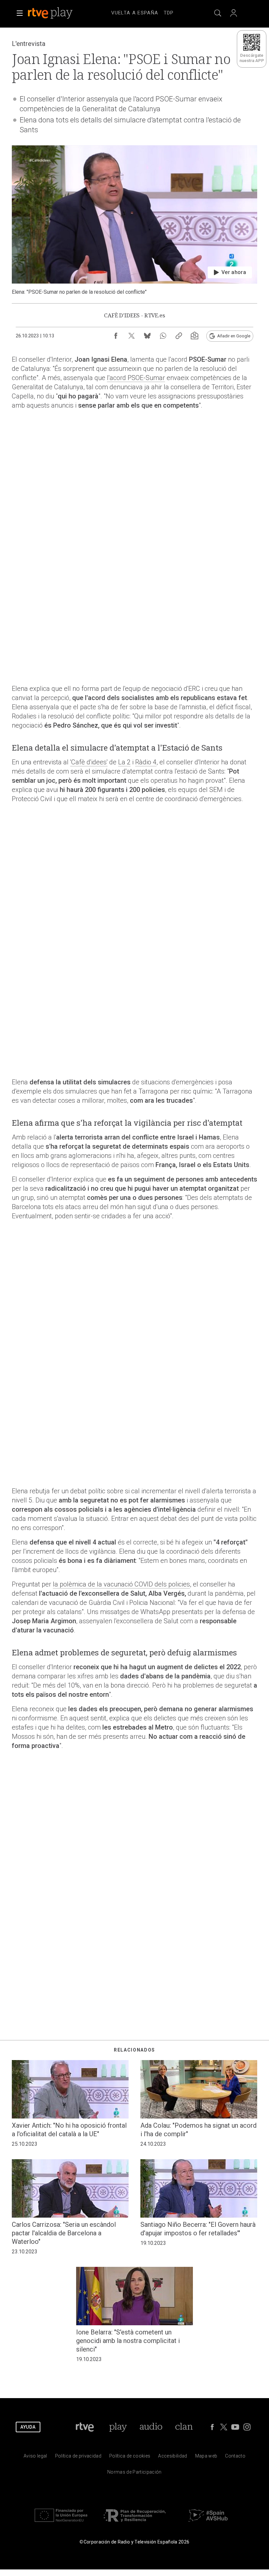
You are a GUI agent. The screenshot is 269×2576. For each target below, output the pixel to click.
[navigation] (142, 12)
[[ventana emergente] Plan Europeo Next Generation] (61, 2523)
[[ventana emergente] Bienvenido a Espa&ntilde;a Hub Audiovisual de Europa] (208, 2523)
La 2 (124, 762)
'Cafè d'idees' (89, 762)
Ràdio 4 (146, 762)
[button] (20, 13)
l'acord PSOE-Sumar (136, 378)
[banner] (59, 13)
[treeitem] (135, 13)
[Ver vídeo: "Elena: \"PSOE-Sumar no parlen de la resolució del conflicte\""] (134, 220)
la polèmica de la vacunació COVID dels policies (121, 1584)
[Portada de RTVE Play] (51, 13)
